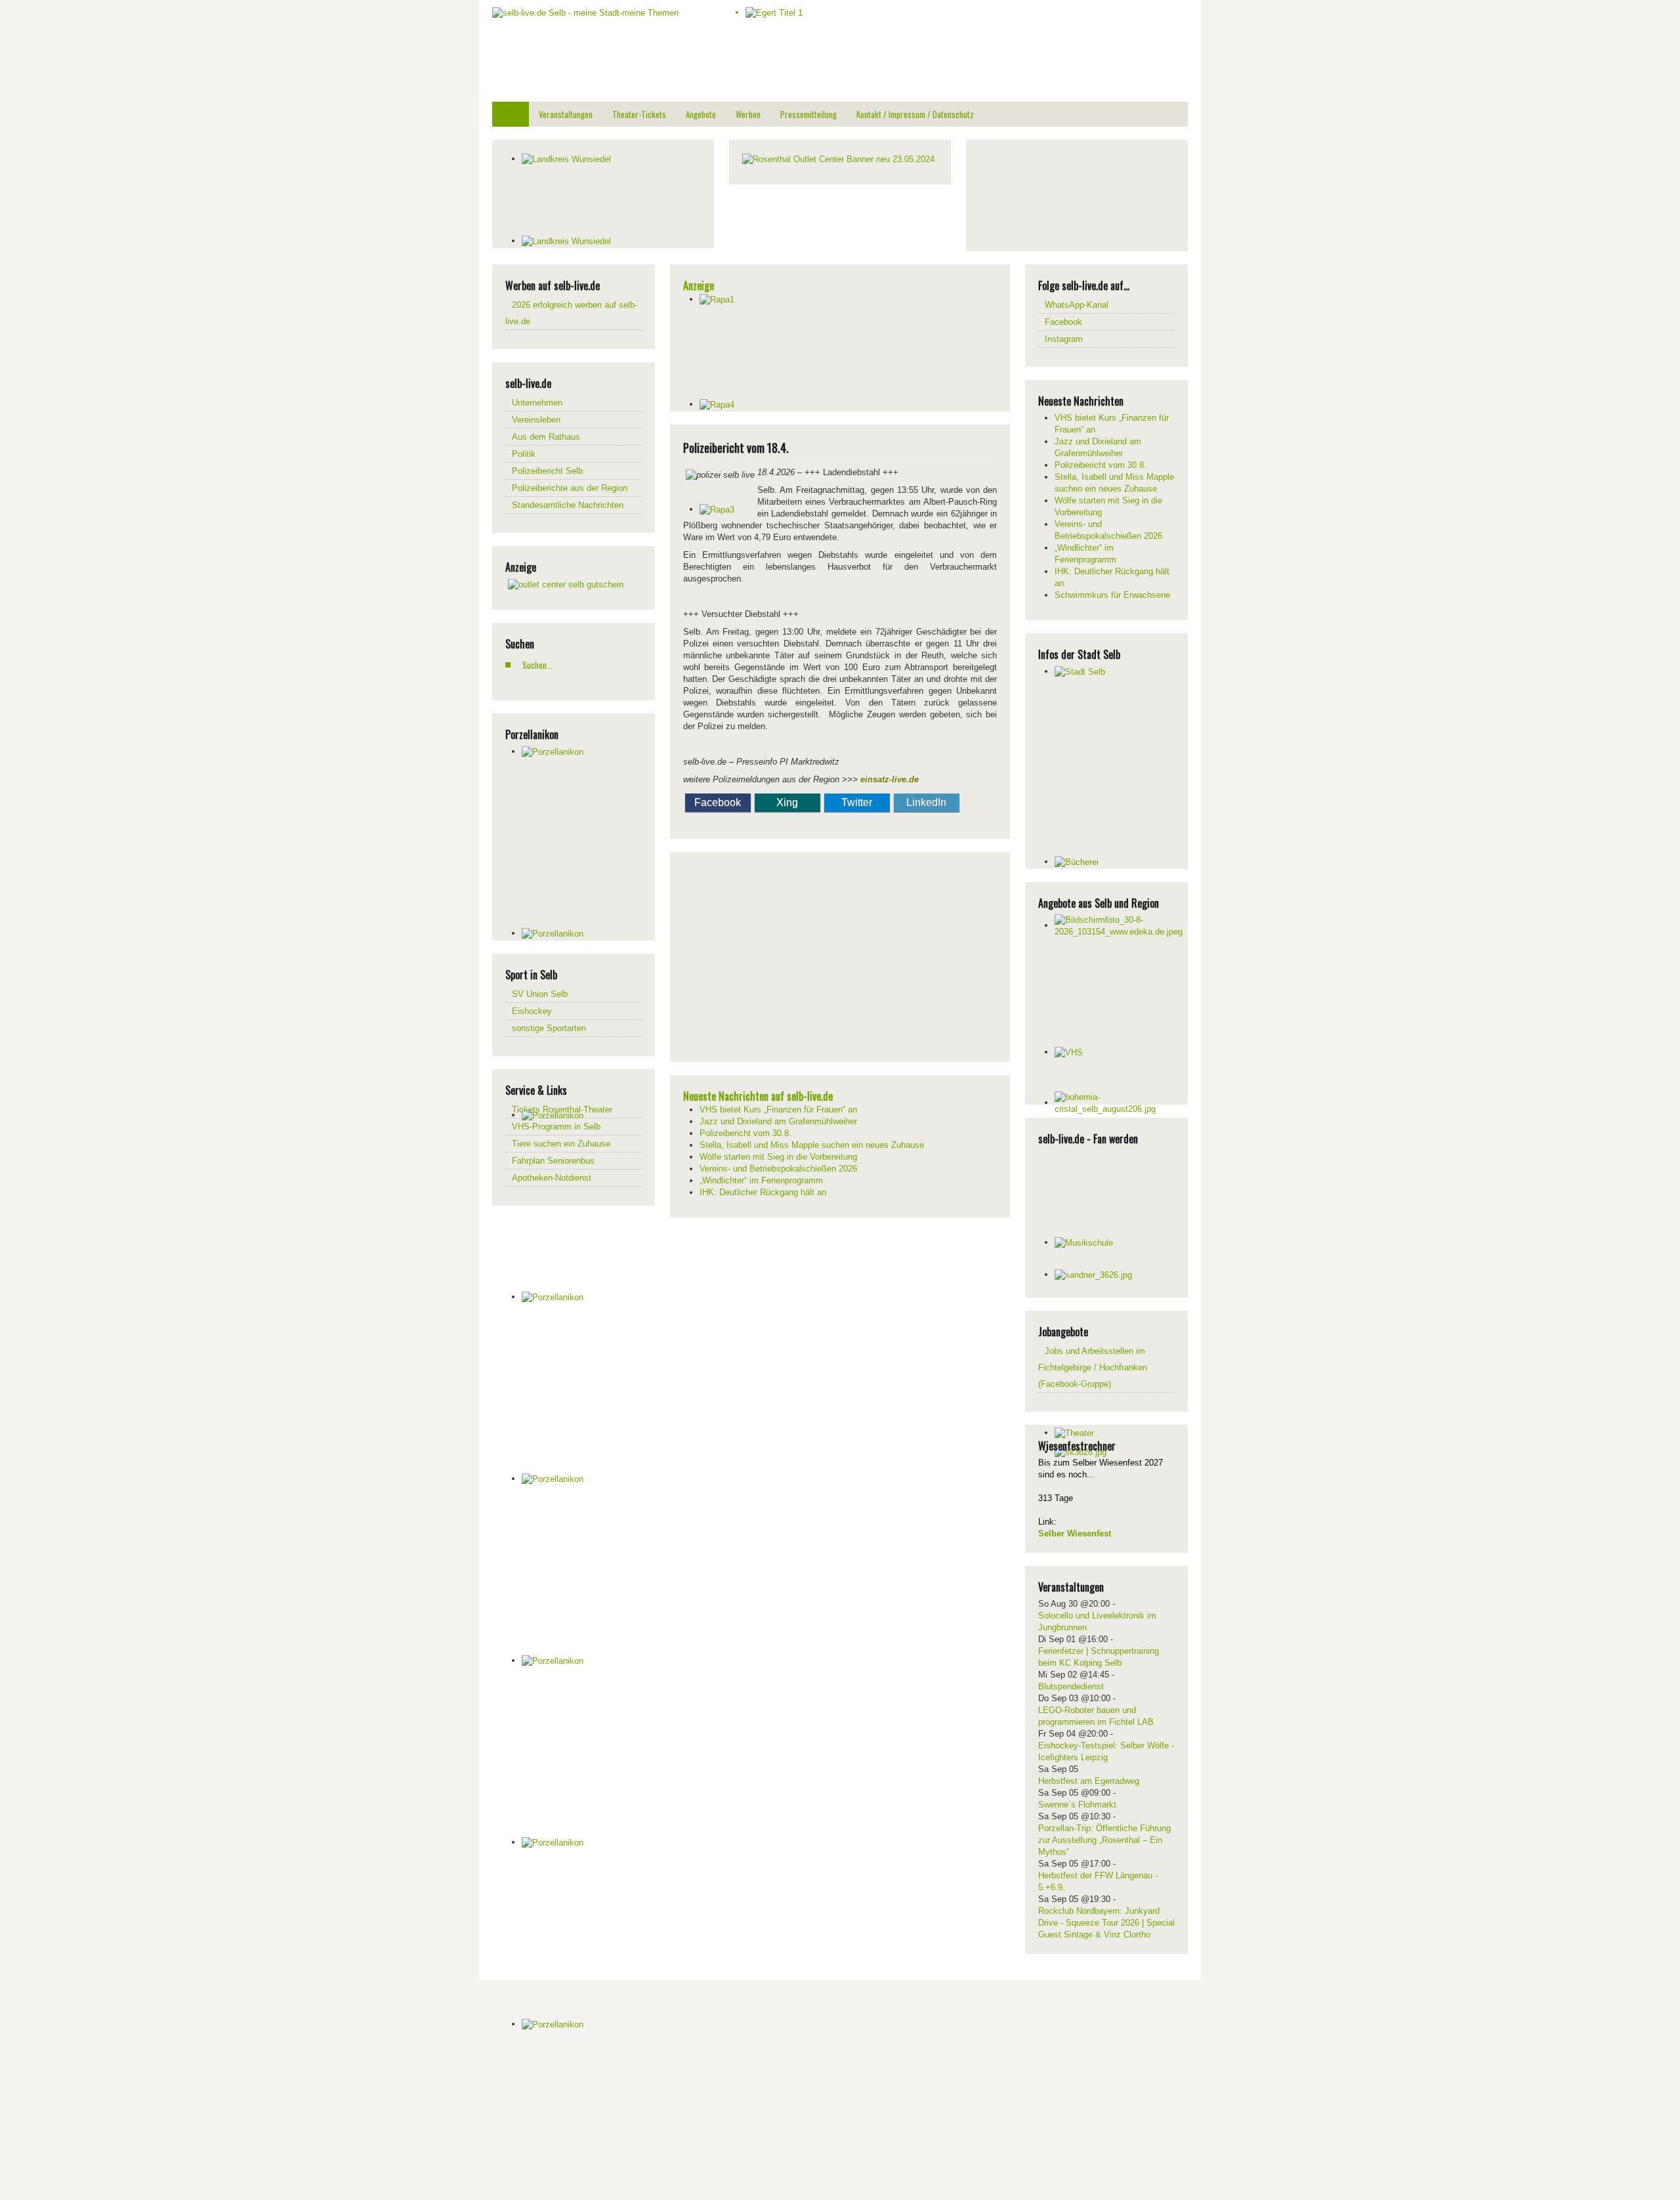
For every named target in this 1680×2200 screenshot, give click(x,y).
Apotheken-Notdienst (552, 1178)
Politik (524, 454)
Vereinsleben (536, 420)
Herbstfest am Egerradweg (1089, 1781)
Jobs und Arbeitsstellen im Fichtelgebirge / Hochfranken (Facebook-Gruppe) (1093, 1367)
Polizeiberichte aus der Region (570, 488)
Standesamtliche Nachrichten (568, 505)
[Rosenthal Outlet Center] (838, 159)
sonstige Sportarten (549, 1028)
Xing (787, 802)
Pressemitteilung (808, 114)
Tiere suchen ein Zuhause (561, 1144)
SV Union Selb (540, 994)
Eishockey (532, 1011)
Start (511, 114)
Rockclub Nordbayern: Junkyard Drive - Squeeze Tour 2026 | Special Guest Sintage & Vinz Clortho (1106, 1923)
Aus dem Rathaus (546, 437)
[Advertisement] (1078, 194)
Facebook (718, 802)
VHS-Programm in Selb (556, 1127)
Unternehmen (537, 403)
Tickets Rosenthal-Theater (562, 1110)
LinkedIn (926, 802)
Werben (748, 114)
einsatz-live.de (890, 779)
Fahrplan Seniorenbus (553, 1161)
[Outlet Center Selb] (566, 584)
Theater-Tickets (639, 114)
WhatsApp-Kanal (1077, 305)
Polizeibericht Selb (547, 471)
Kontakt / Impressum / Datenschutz (915, 114)
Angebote (701, 114)
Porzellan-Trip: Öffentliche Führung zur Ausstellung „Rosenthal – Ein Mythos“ (1104, 1840)
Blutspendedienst (1071, 1686)
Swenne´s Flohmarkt (1077, 1805)
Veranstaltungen (566, 114)
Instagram (1064, 339)
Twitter (857, 802)
